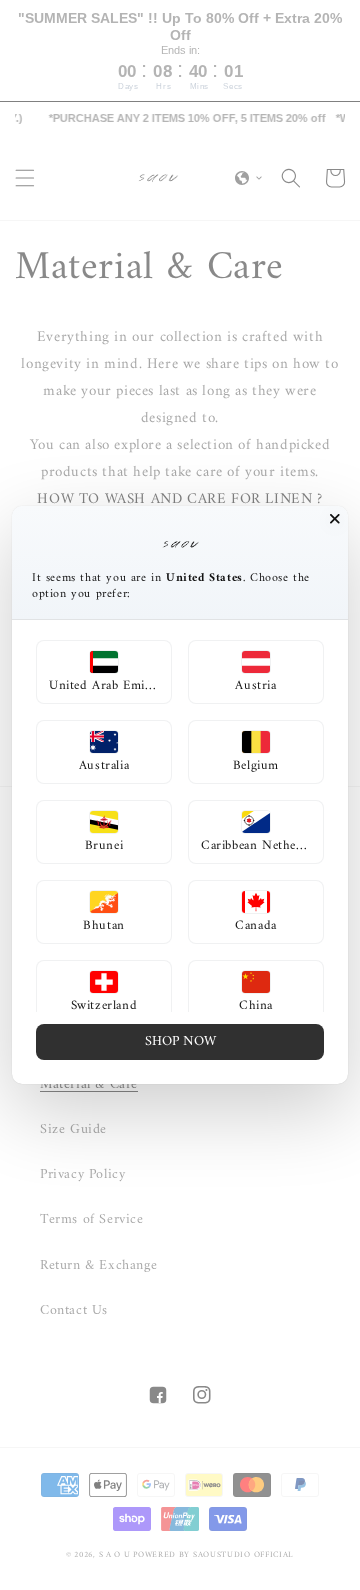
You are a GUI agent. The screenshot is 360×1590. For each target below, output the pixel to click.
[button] (104, 672)
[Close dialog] (335, 519)
